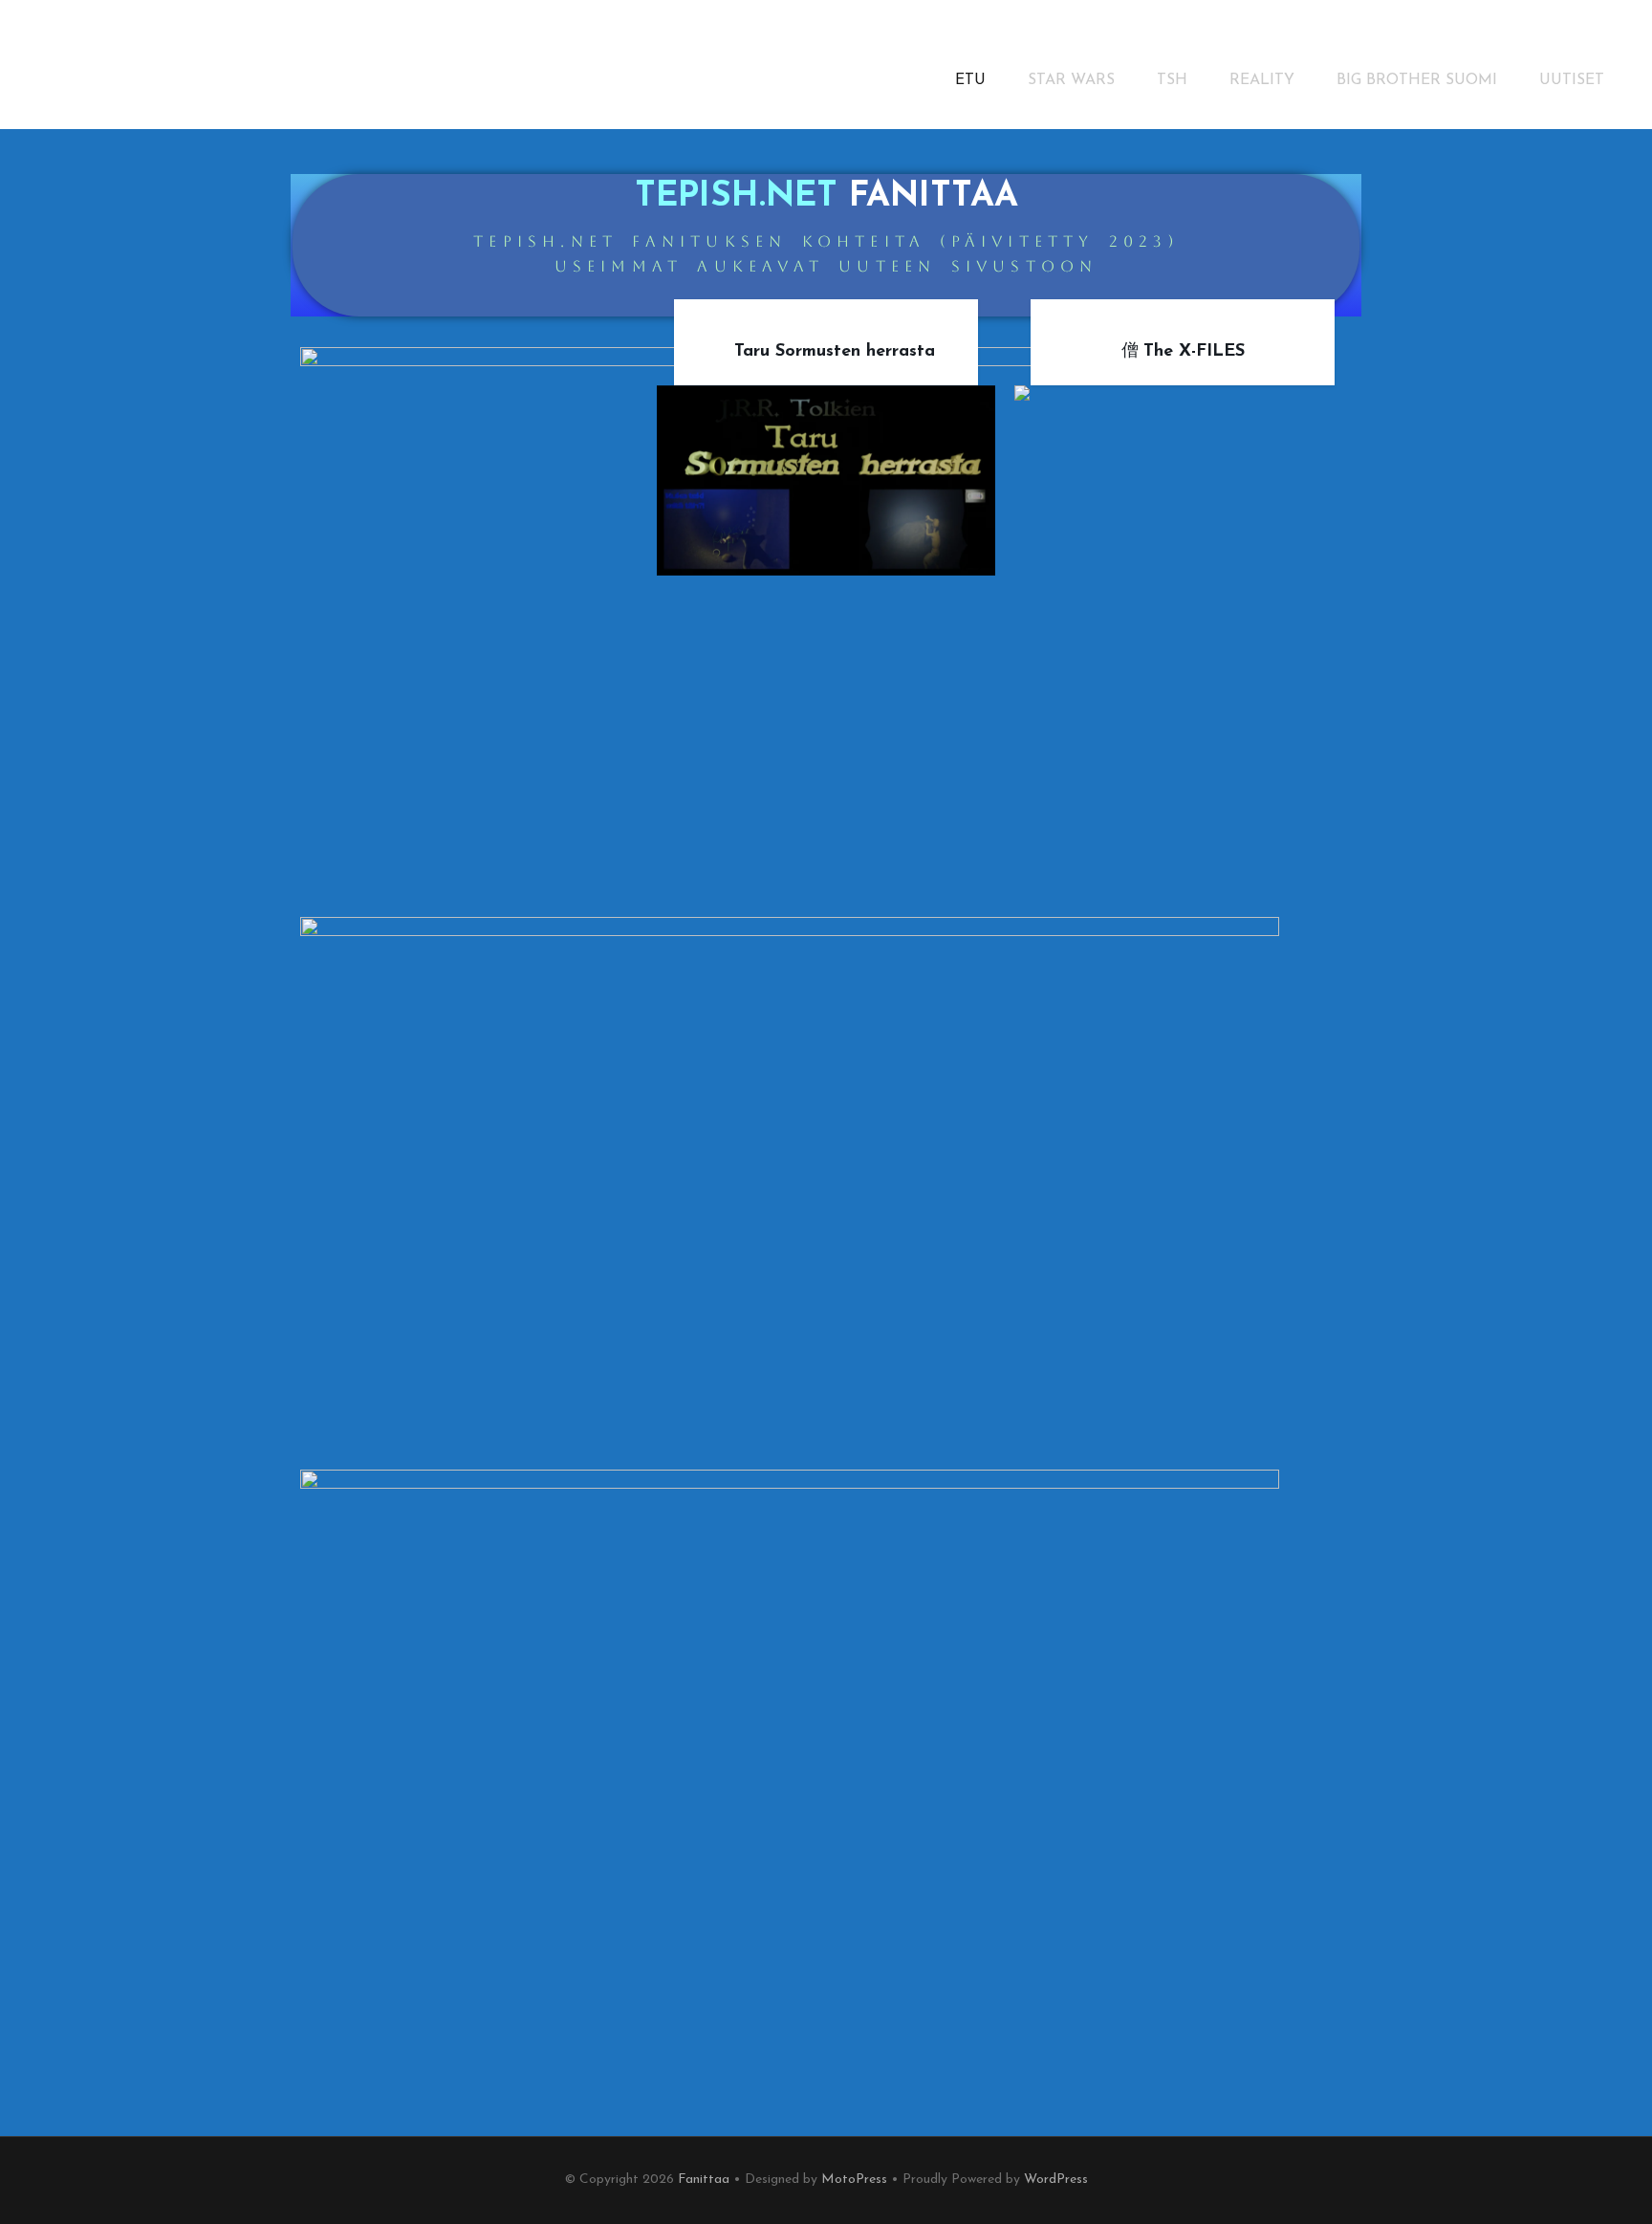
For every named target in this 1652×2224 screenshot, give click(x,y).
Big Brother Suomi (1417, 80)
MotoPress (854, 2180)
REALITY (1262, 80)
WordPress (1056, 2180)
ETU (970, 80)
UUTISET (1572, 80)
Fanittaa (704, 2180)
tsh (1172, 80)
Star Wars (1071, 80)
